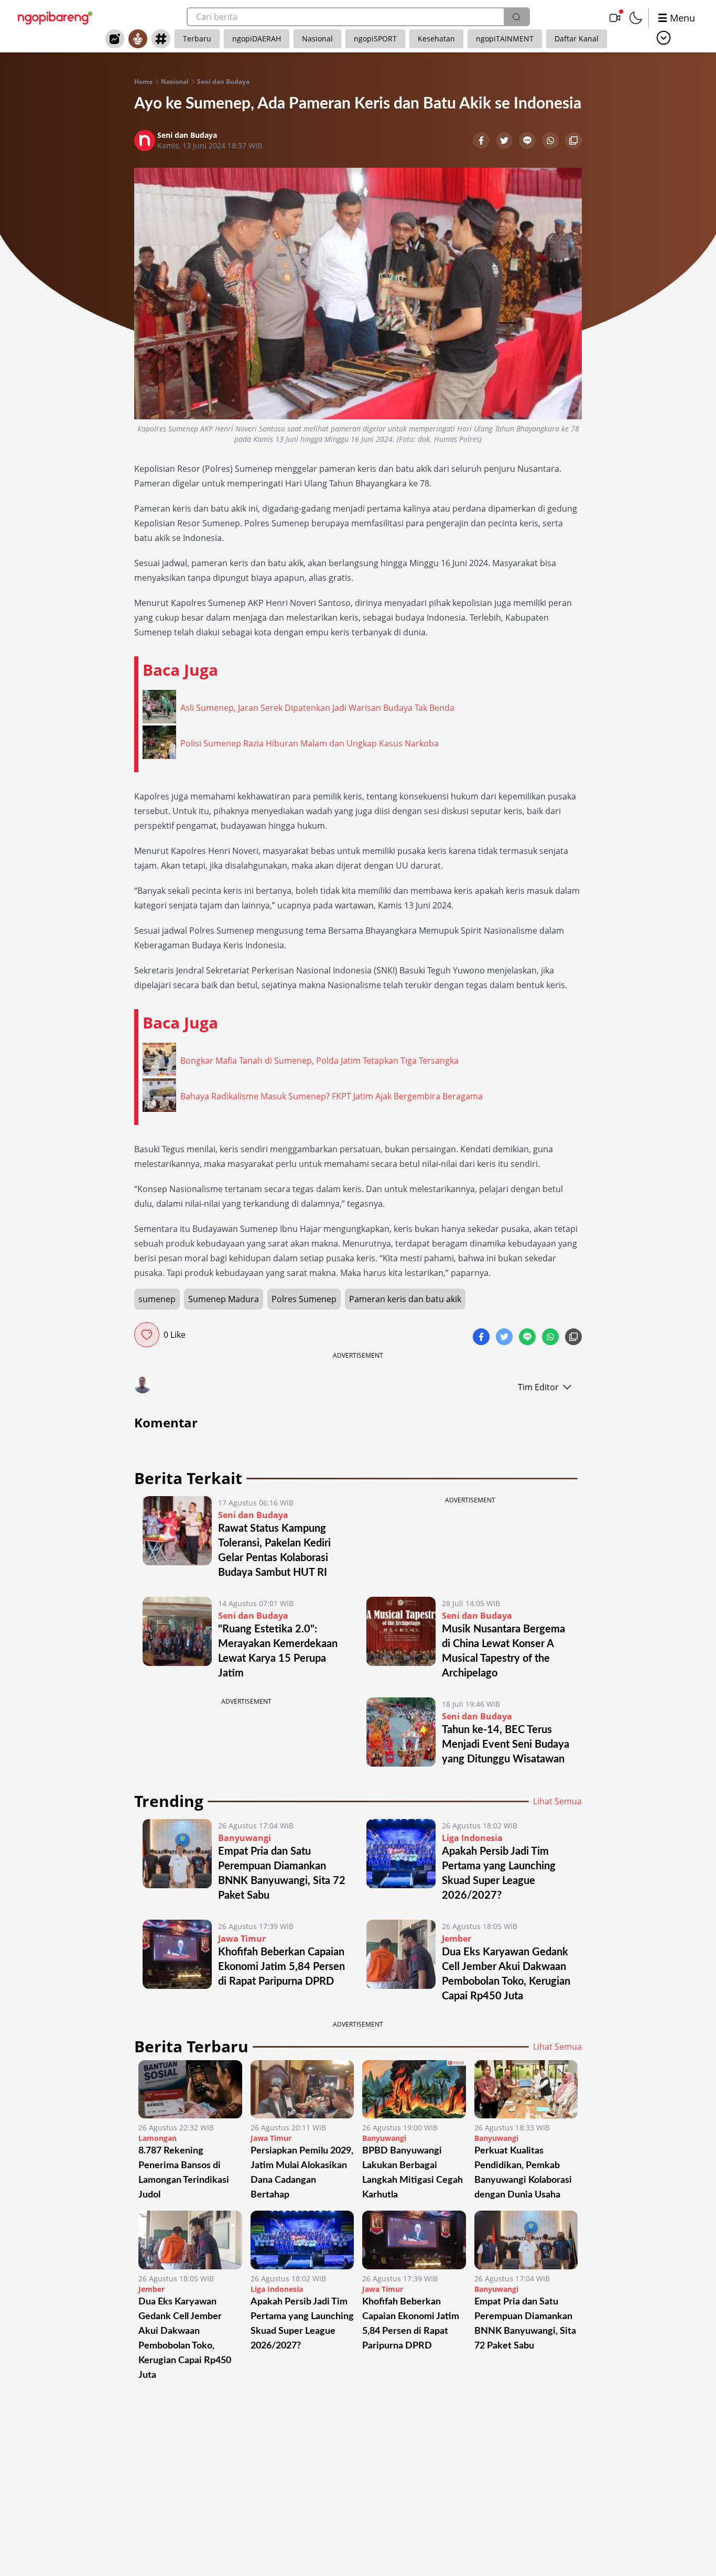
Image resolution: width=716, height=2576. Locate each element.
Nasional (317, 39)
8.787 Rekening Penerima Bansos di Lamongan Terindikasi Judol (184, 2173)
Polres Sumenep (304, 1299)
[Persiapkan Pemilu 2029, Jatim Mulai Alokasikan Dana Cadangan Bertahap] (302, 2089)
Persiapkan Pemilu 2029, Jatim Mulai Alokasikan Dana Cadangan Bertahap (302, 2173)
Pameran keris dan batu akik (405, 1299)
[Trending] (115, 39)
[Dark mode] (636, 18)
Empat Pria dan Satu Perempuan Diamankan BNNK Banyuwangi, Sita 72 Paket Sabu (525, 2324)
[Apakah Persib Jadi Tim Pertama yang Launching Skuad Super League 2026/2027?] (401, 1861)
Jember (457, 1939)
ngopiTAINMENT (505, 39)
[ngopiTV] (615, 18)
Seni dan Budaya (223, 82)
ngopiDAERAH (257, 39)
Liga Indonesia (472, 1838)
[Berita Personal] (138, 39)
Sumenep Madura (224, 1299)
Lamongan (158, 2138)
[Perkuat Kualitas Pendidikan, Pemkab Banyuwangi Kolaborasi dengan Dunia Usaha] (526, 2089)
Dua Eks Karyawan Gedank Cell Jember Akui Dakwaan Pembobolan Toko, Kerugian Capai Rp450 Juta (185, 2339)
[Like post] (147, 1335)
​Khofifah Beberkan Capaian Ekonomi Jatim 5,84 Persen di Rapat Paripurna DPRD (281, 1967)
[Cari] (516, 17)
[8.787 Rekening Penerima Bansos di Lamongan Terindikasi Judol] (190, 2089)
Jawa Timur (242, 1939)
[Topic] (161, 39)
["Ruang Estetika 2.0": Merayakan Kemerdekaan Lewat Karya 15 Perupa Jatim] (177, 1639)
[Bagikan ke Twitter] (505, 142)
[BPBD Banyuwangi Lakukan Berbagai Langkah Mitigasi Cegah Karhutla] (414, 2089)
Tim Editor (538, 1387)
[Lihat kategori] (664, 38)
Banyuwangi (245, 1838)
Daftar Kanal (577, 39)
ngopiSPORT (375, 39)
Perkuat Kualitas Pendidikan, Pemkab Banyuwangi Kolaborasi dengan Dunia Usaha (523, 2173)
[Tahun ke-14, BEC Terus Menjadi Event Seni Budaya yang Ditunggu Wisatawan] (401, 1732)
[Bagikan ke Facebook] (482, 142)
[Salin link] (573, 142)
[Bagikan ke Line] (528, 142)
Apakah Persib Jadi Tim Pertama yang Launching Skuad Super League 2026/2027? (302, 2324)
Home (143, 82)
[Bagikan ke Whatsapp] (551, 142)
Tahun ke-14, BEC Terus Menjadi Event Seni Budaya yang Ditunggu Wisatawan (506, 1745)
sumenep (157, 1299)
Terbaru (197, 39)
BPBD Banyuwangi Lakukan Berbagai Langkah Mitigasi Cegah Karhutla (413, 2173)
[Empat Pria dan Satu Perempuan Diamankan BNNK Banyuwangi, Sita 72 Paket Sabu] (177, 1861)
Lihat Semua (557, 1801)
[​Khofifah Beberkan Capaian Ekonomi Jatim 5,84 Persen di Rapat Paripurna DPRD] (177, 1962)
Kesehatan (436, 39)
